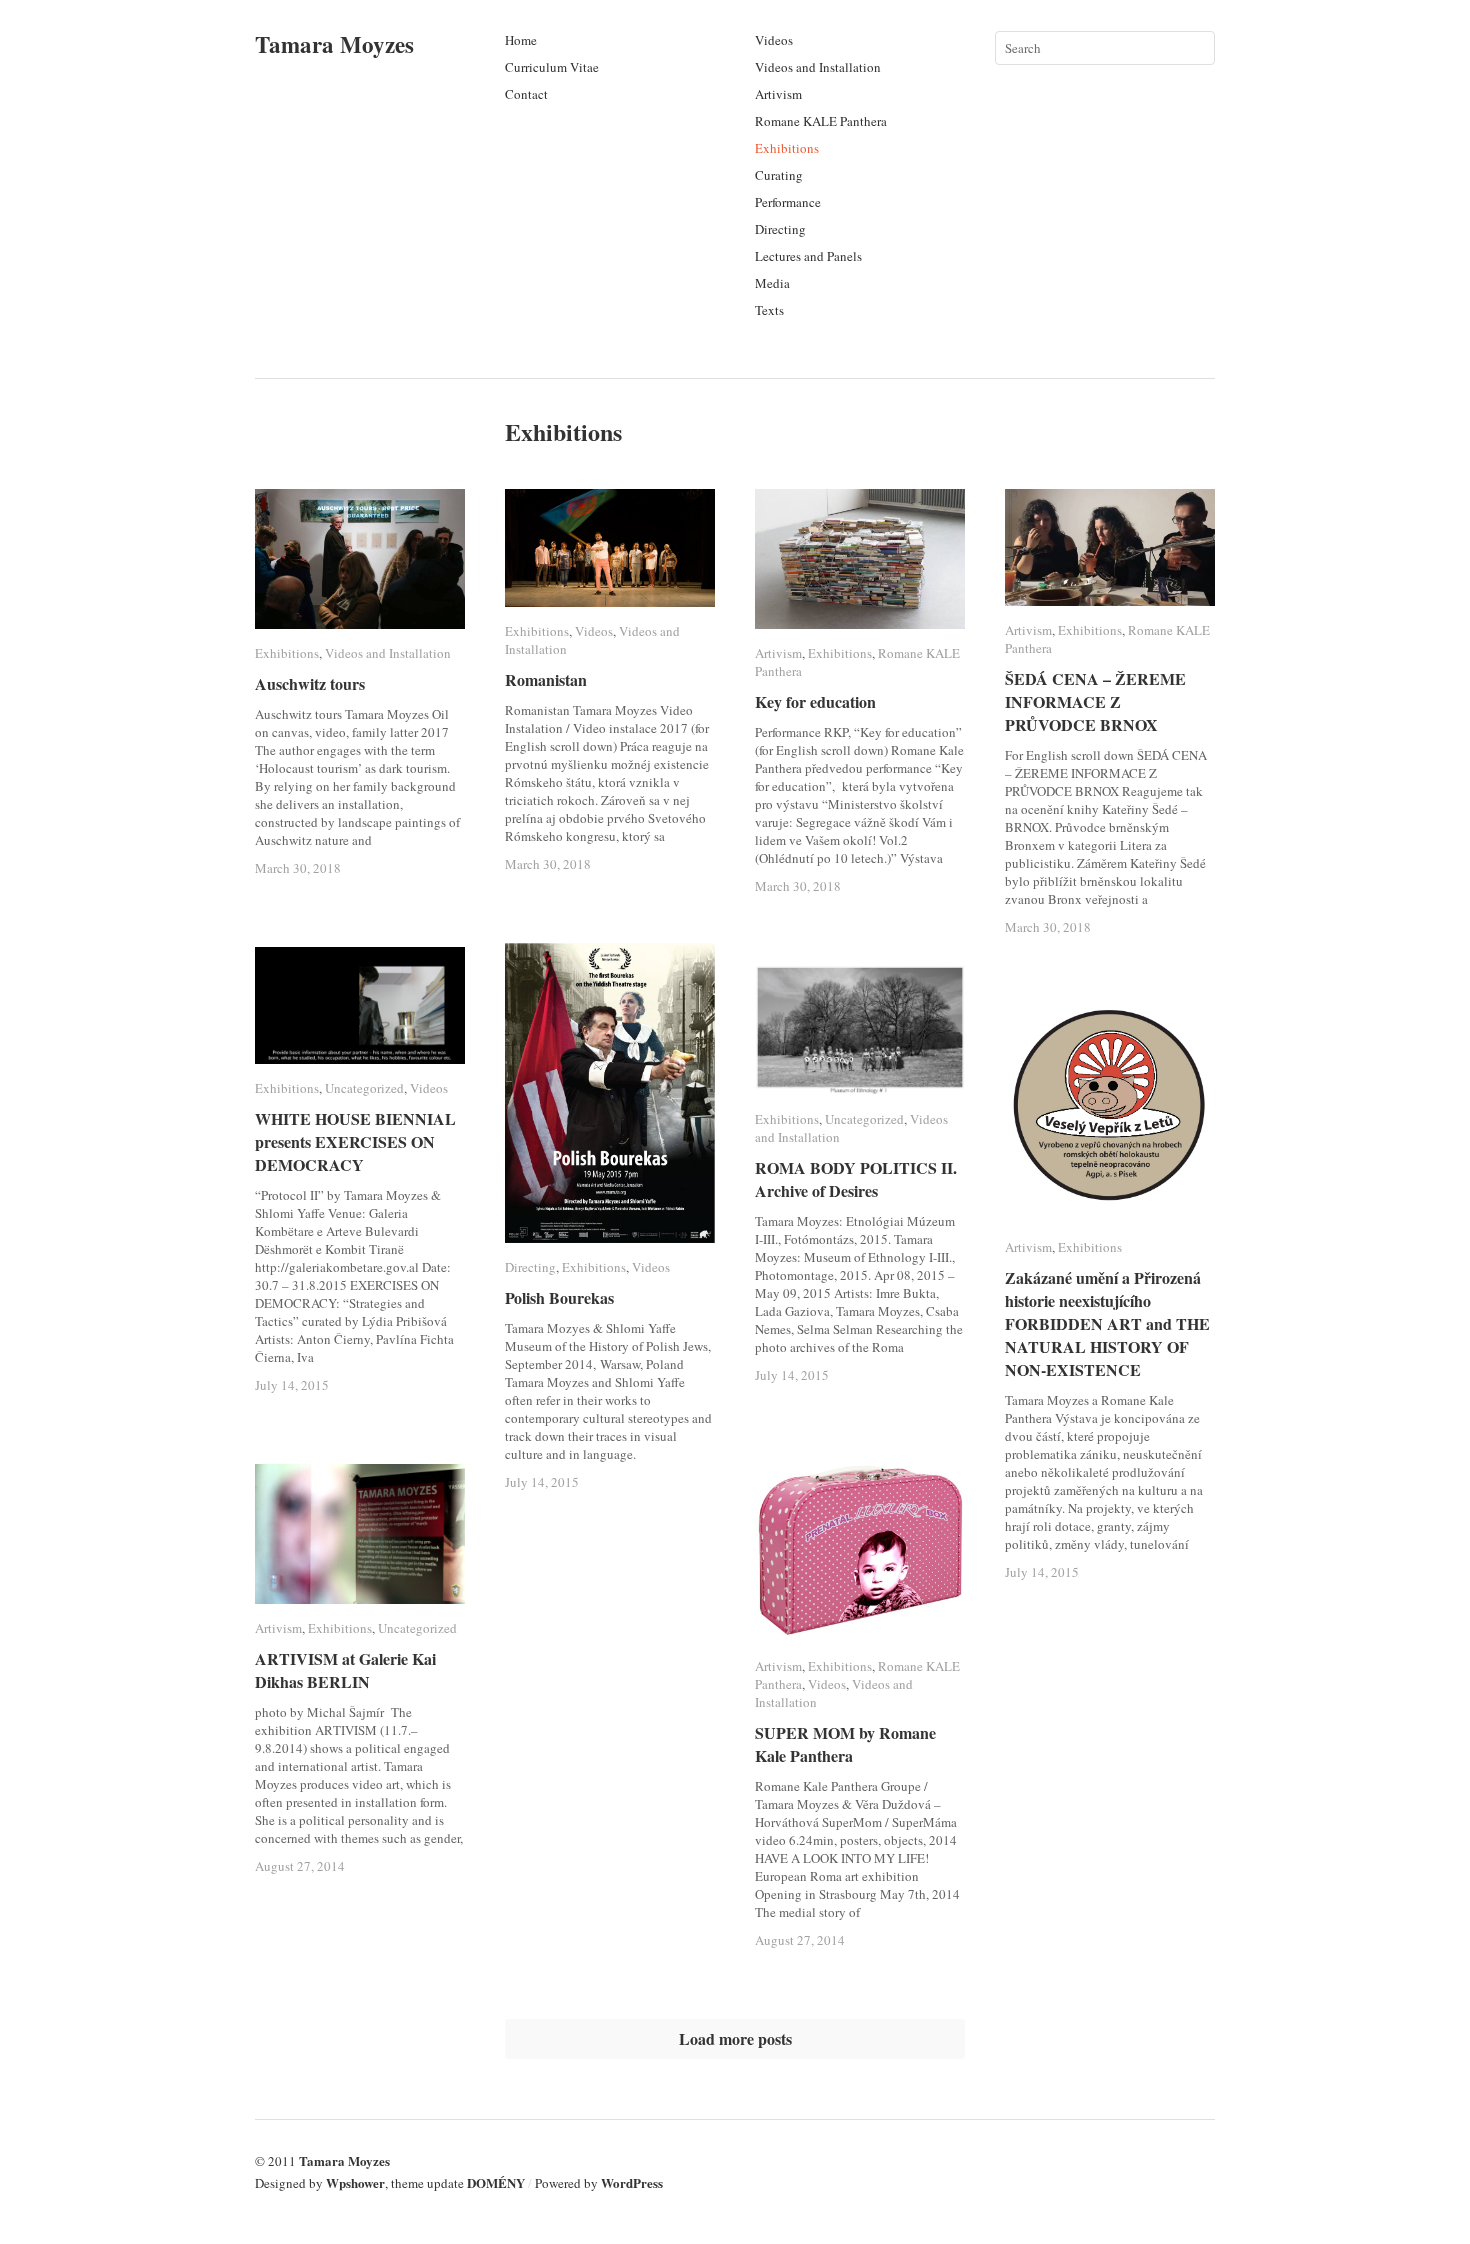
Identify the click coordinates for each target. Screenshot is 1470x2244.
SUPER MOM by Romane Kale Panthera (845, 1744)
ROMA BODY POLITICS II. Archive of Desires (856, 1179)
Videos (774, 40)
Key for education (815, 701)
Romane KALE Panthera (821, 121)
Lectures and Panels (808, 256)
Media (772, 283)
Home (521, 40)
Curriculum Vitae (552, 67)
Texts (769, 310)
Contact (526, 94)
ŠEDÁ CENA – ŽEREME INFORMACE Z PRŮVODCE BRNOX (1095, 701)
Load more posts (735, 2038)
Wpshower (355, 2182)
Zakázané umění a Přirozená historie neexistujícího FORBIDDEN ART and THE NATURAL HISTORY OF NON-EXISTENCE (1107, 1323)
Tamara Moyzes (334, 44)
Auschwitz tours (310, 683)
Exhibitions (787, 148)
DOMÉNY (496, 2182)
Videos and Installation (818, 67)
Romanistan (546, 679)
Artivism (778, 94)
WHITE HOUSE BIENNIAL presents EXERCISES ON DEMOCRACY (355, 1141)
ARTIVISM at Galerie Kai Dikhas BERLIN (345, 1670)
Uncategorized (364, 1088)
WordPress (632, 2182)
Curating (779, 175)
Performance (788, 202)
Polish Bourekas (559, 1297)
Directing (780, 229)
